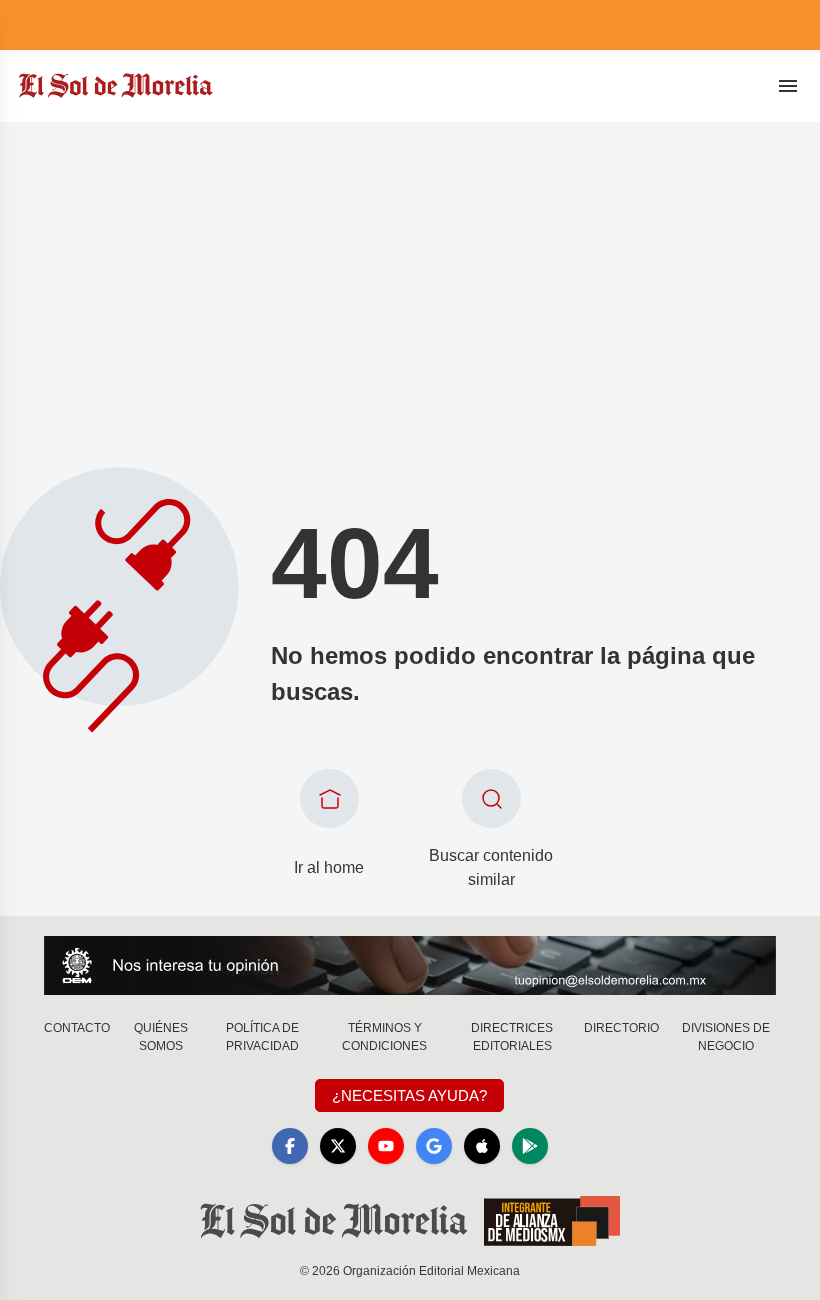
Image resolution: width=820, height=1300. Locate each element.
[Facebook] (290, 1146)
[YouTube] (386, 1146)
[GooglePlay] (530, 1146)
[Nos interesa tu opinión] (410, 965)
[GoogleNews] (434, 1146)
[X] (338, 1146)
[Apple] (482, 1146)
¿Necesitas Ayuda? (409, 1095)
